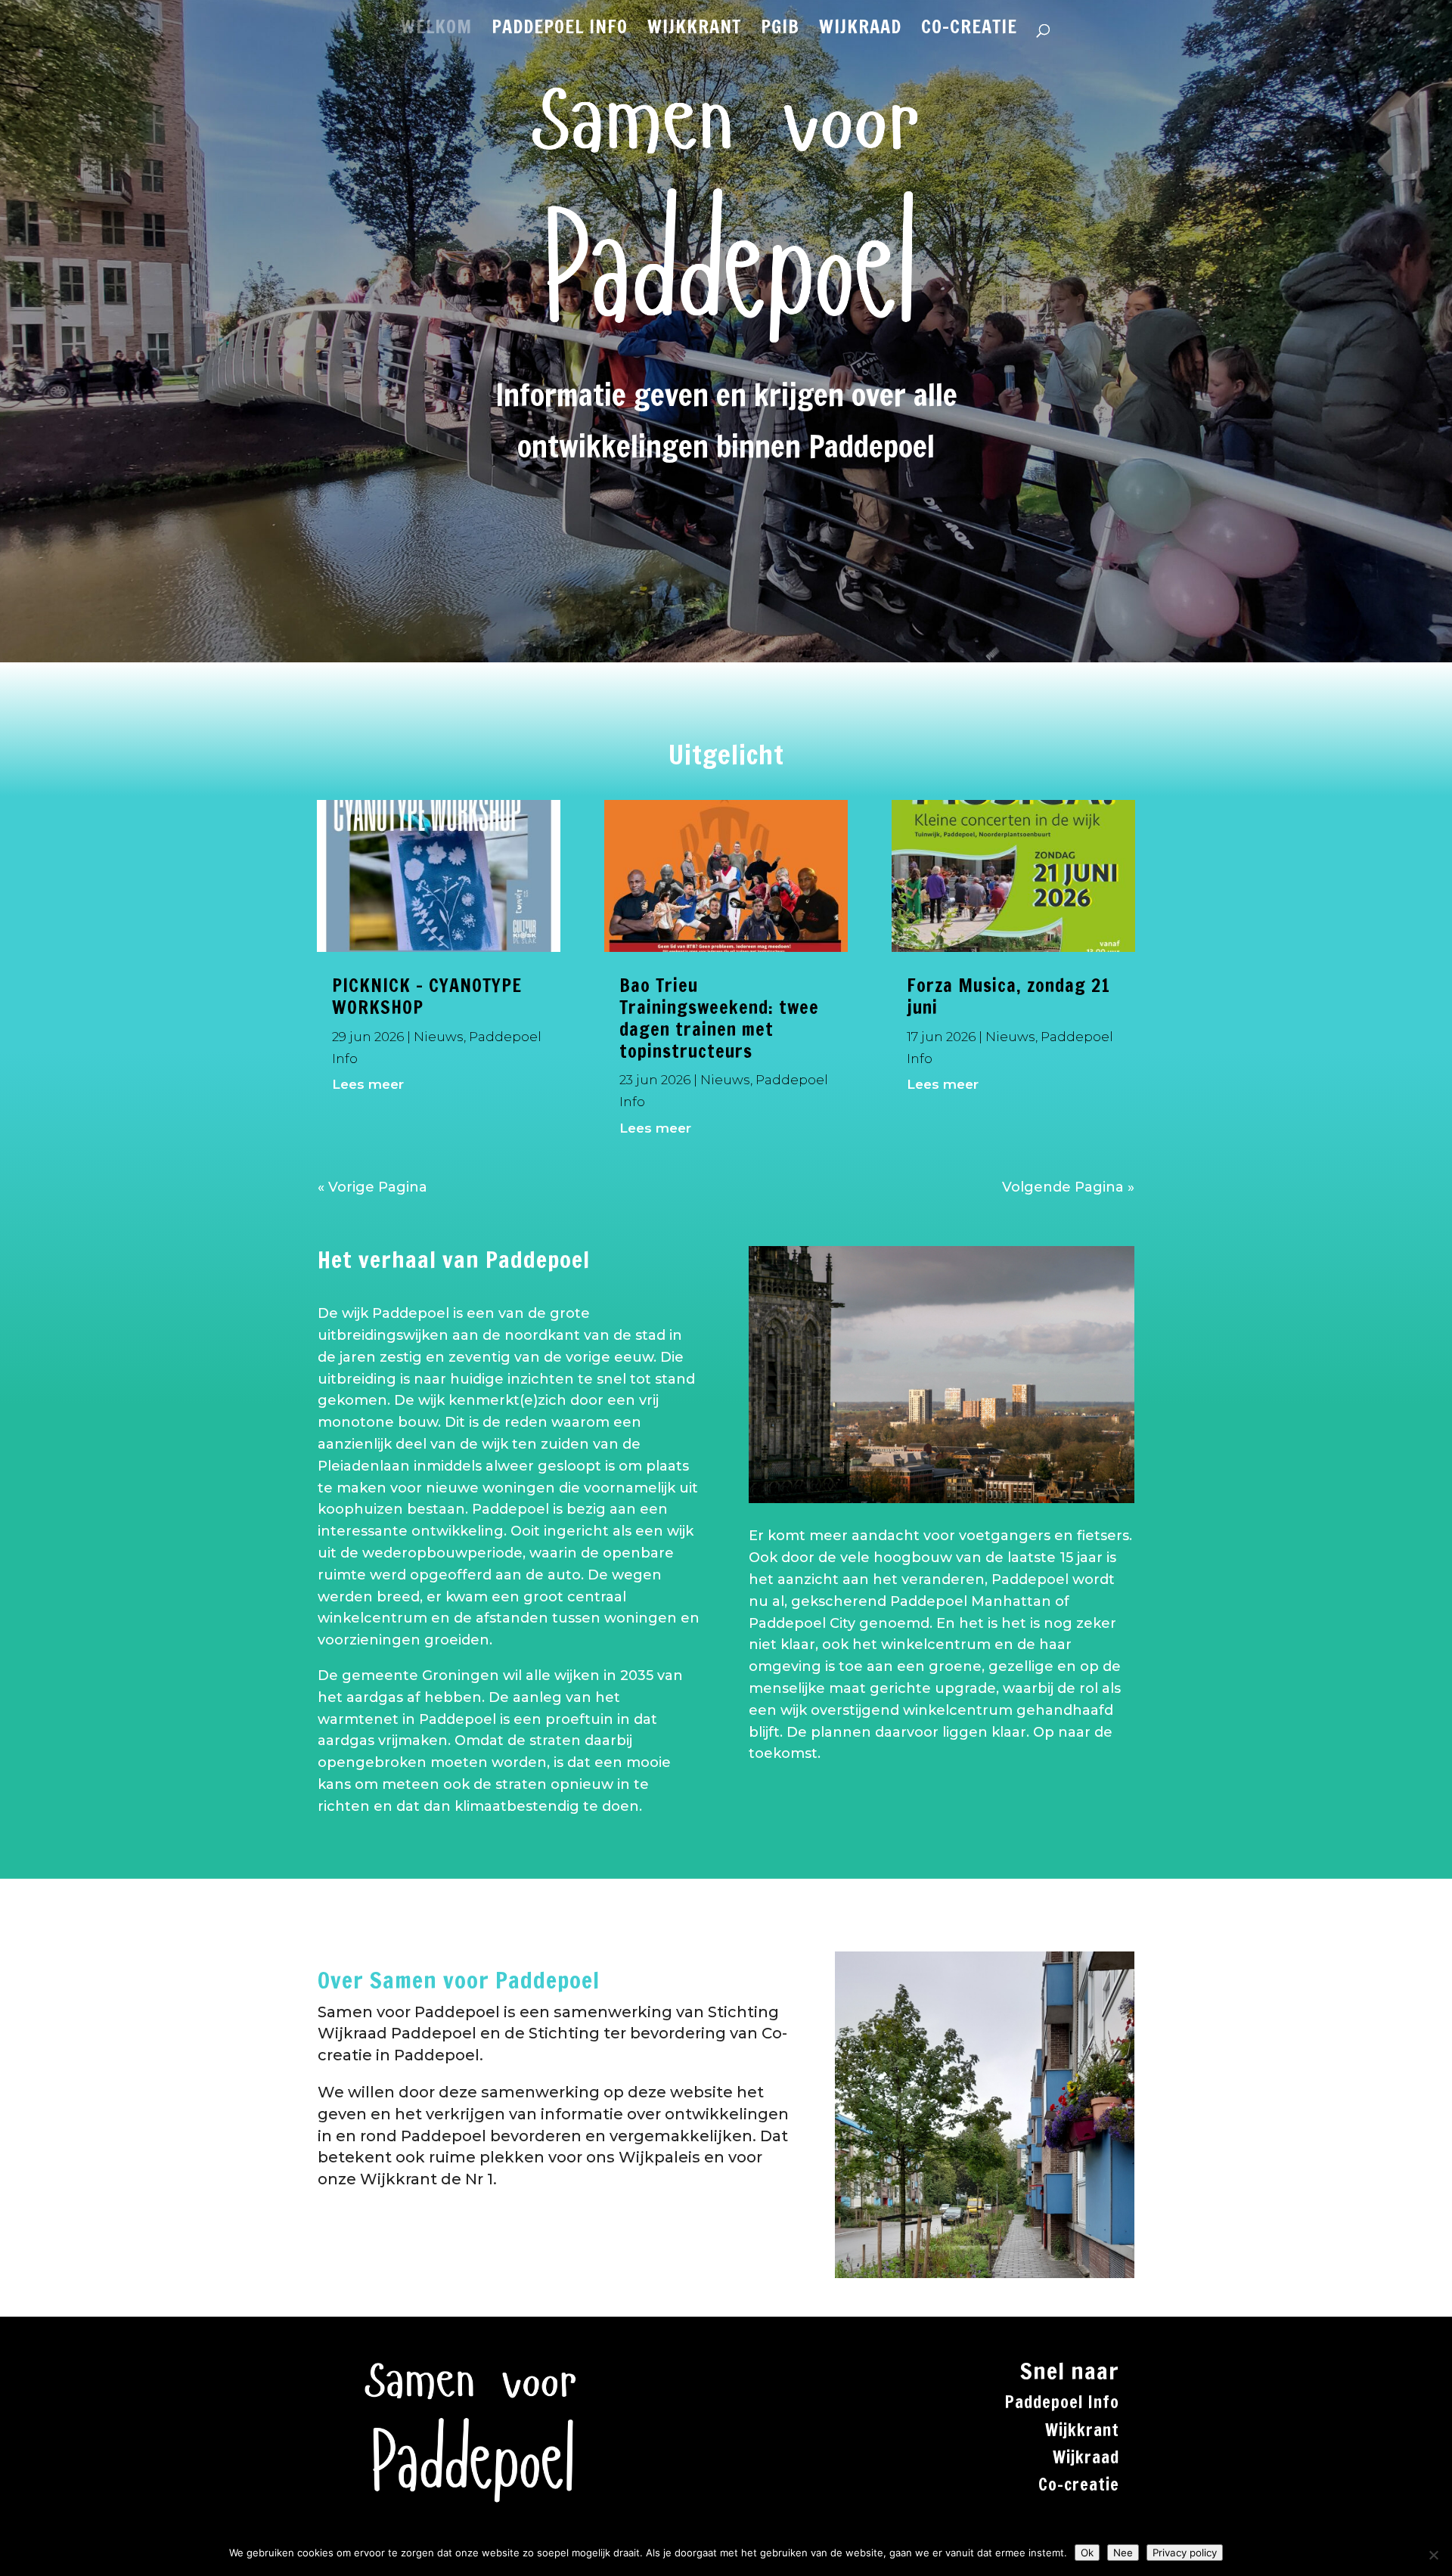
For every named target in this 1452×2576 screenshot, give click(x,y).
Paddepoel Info (1062, 2402)
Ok (1087, 2553)
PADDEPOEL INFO (560, 30)
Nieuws (439, 1037)
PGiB (780, 30)
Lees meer (368, 1084)
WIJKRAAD (860, 30)
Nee (1123, 2553)
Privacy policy (1185, 2553)
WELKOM (436, 30)
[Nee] (1433, 2555)
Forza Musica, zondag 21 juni (1008, 996)
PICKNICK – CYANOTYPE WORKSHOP (427, 996)
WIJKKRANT (694, 30)
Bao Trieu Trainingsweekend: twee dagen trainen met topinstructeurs (719, 1018)
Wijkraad (1086, 2457)
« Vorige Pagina (372, 1187)
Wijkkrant (1082, 2430)
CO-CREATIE (969, 30)
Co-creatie (1079, 2484)
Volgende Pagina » (1068, 1187)
